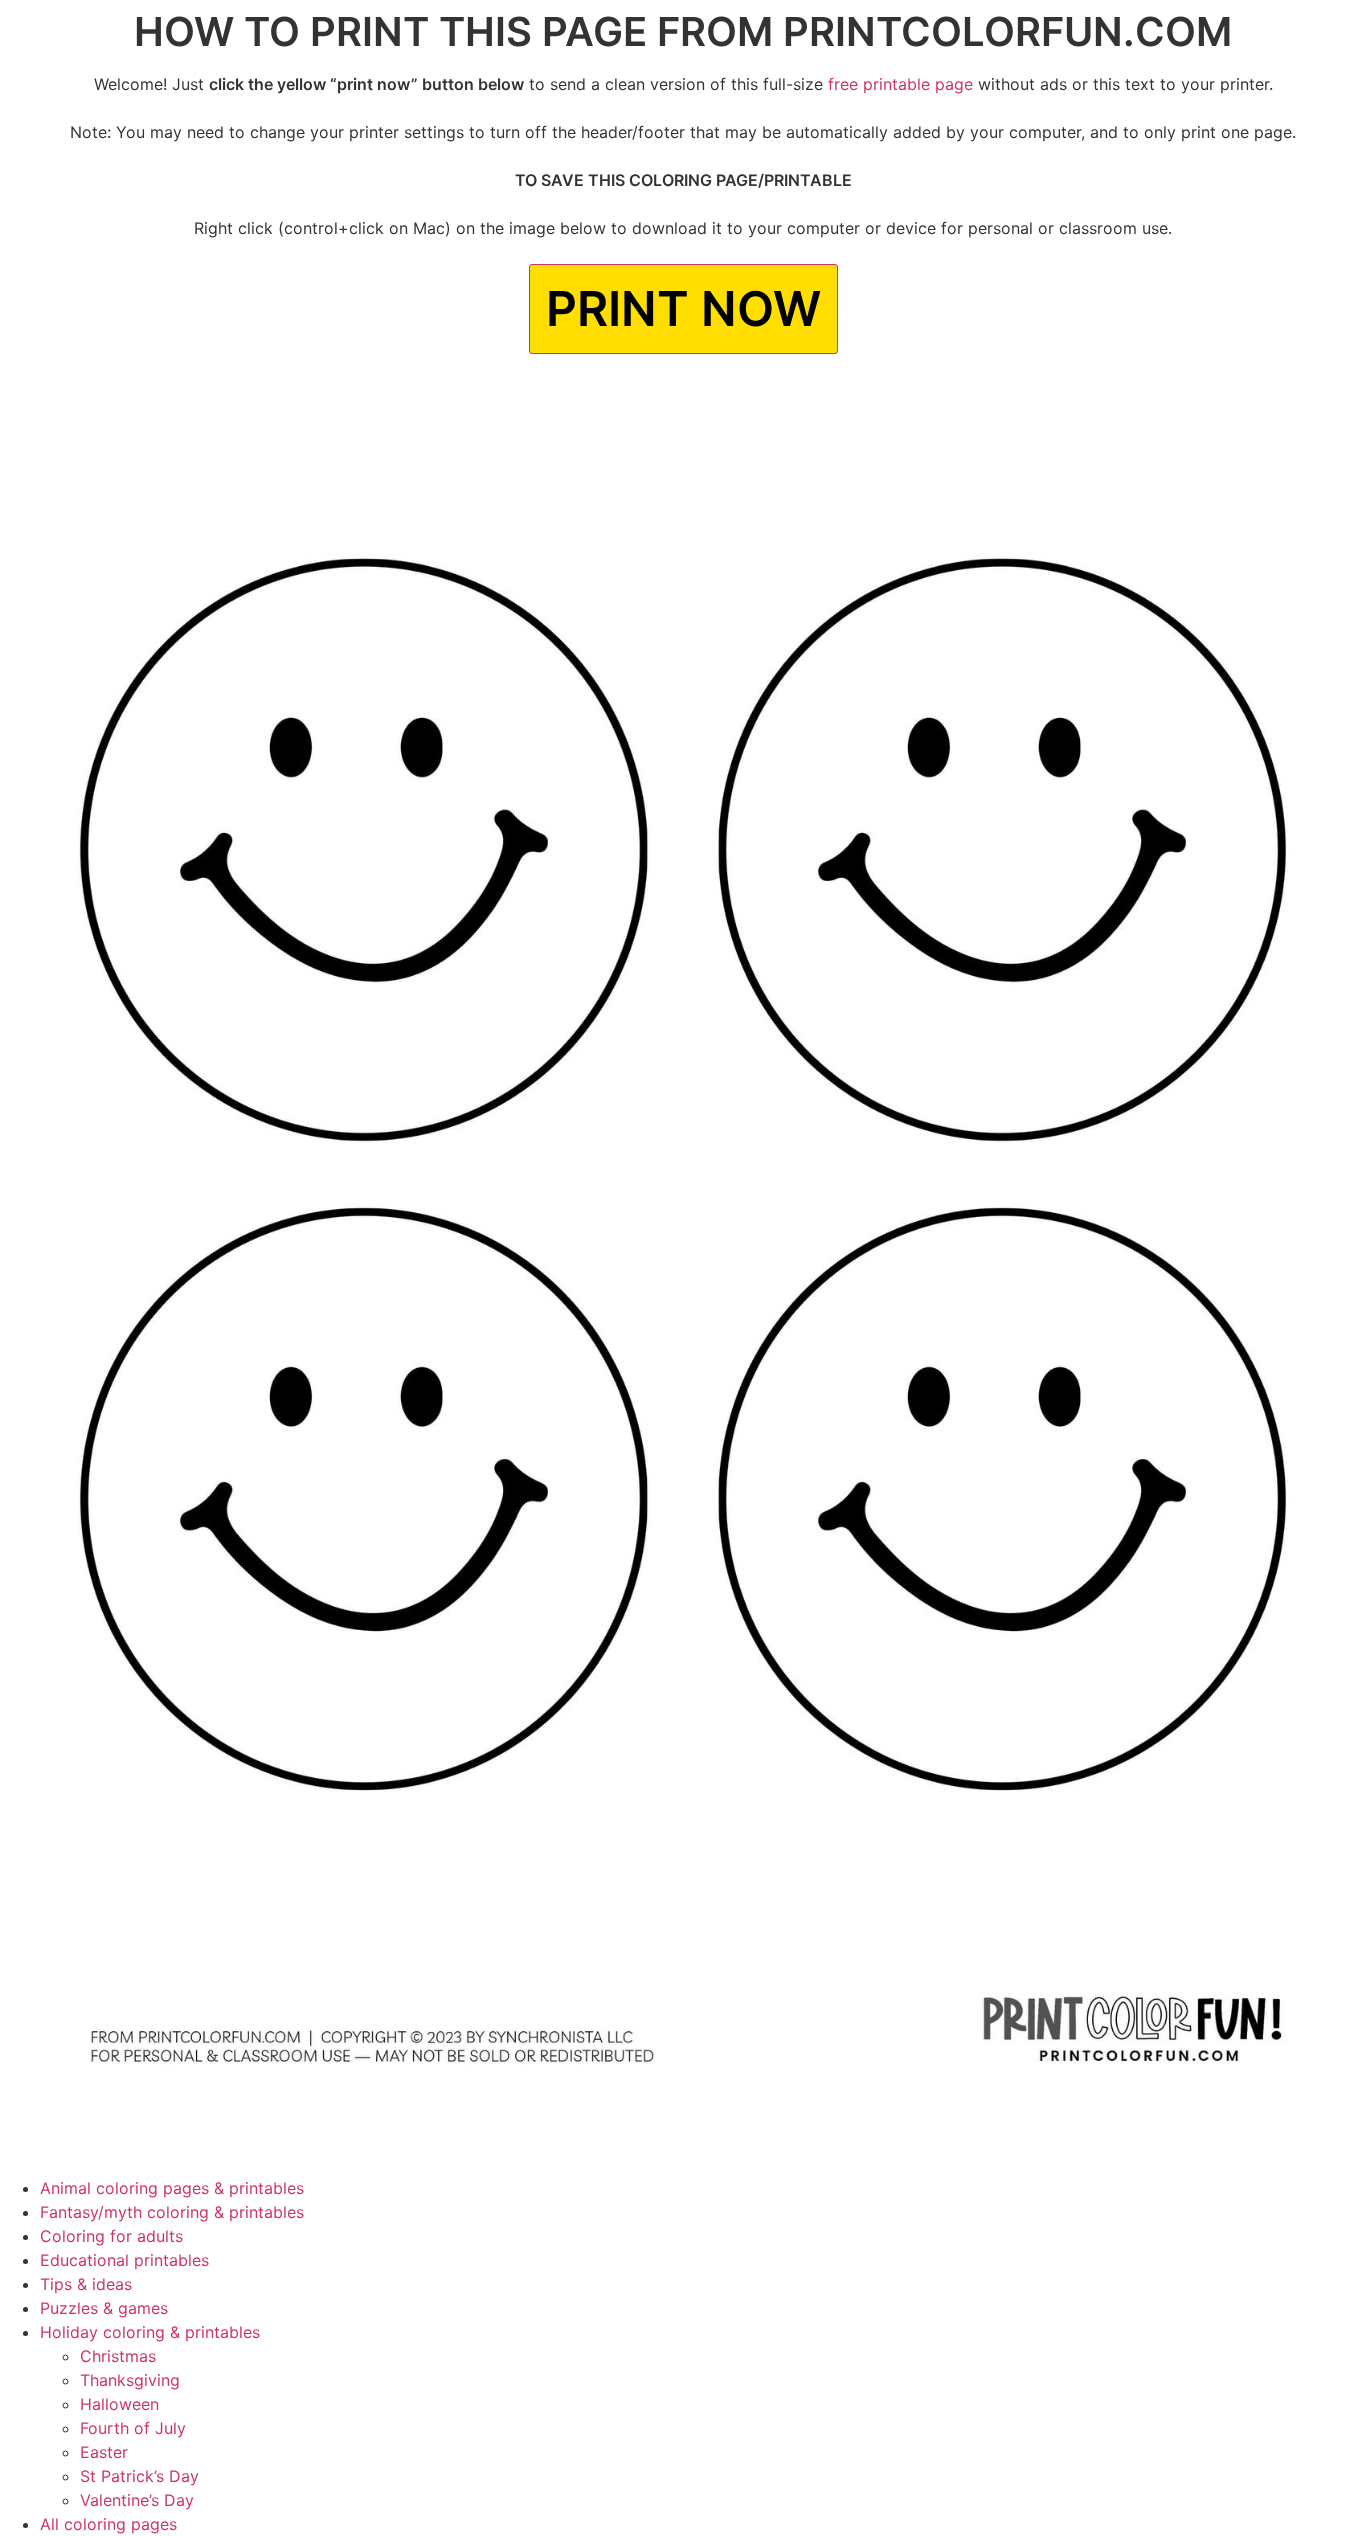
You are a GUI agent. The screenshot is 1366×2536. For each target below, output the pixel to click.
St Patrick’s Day (139, 2476)
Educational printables (124, 2260)
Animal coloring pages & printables (172, 2188)
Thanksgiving (130, 2380)
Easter (104, 2452)
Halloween (119, 2404)
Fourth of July (133, 2428)
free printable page (900, 84)
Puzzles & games (104, 2308)
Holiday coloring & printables (150, 2332)
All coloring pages (108, 2524)
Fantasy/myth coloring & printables (172, 2212)
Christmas (118, 2356)
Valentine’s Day (137, 2500)
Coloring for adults (111, 2236)
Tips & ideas (86, 2284)
